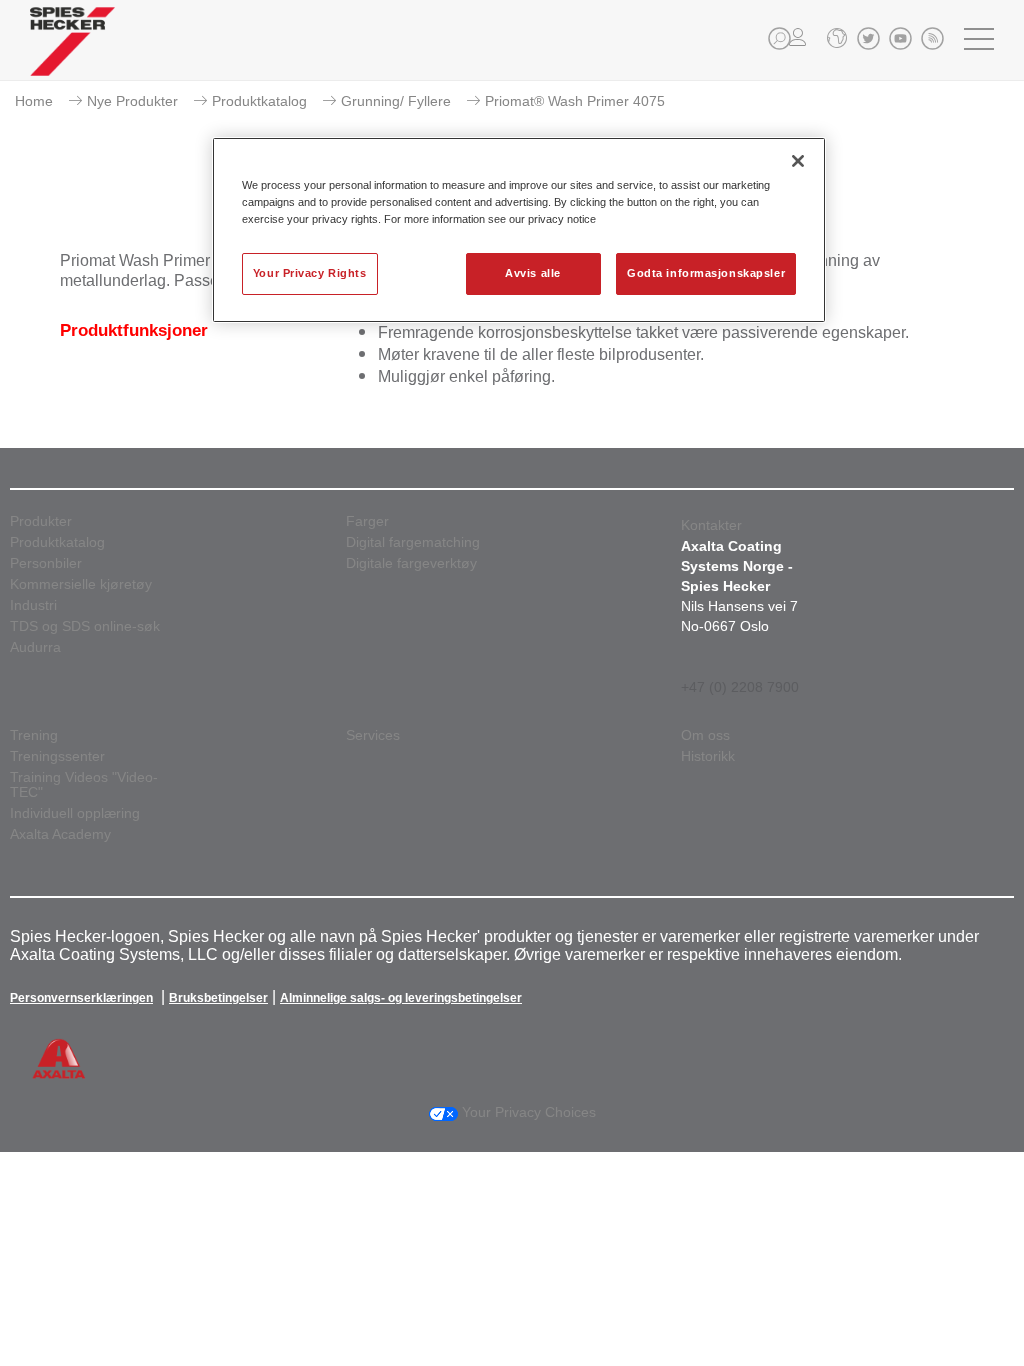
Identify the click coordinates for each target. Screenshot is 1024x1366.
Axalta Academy (60, 834)
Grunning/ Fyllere (396, 101)
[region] (519, 230)
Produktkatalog (259, 101)
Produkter (41, 521)
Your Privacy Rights (310, 273)
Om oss (705, 735)
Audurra (35, 647)
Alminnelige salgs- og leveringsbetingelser (401, 998)
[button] (779, 38)
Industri (33, 605)
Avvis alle (533, 273)
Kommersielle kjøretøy (81, 584)
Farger (367, 521)
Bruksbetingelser (218, 998)
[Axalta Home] (72, 56)
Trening (34, 735)
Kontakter (711, 525)
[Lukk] (798, 161)
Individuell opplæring (75, 813)
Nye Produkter (132, 101)
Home (34, 101)
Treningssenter (57, 756)
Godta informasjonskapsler (706, 273)
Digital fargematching (413, 542)
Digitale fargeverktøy (411, 563)
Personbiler (46, 563)
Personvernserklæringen (81, 998)
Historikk (708, 756)
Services (373, 735)
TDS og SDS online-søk (85, 626)
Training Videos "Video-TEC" (84, 785)
